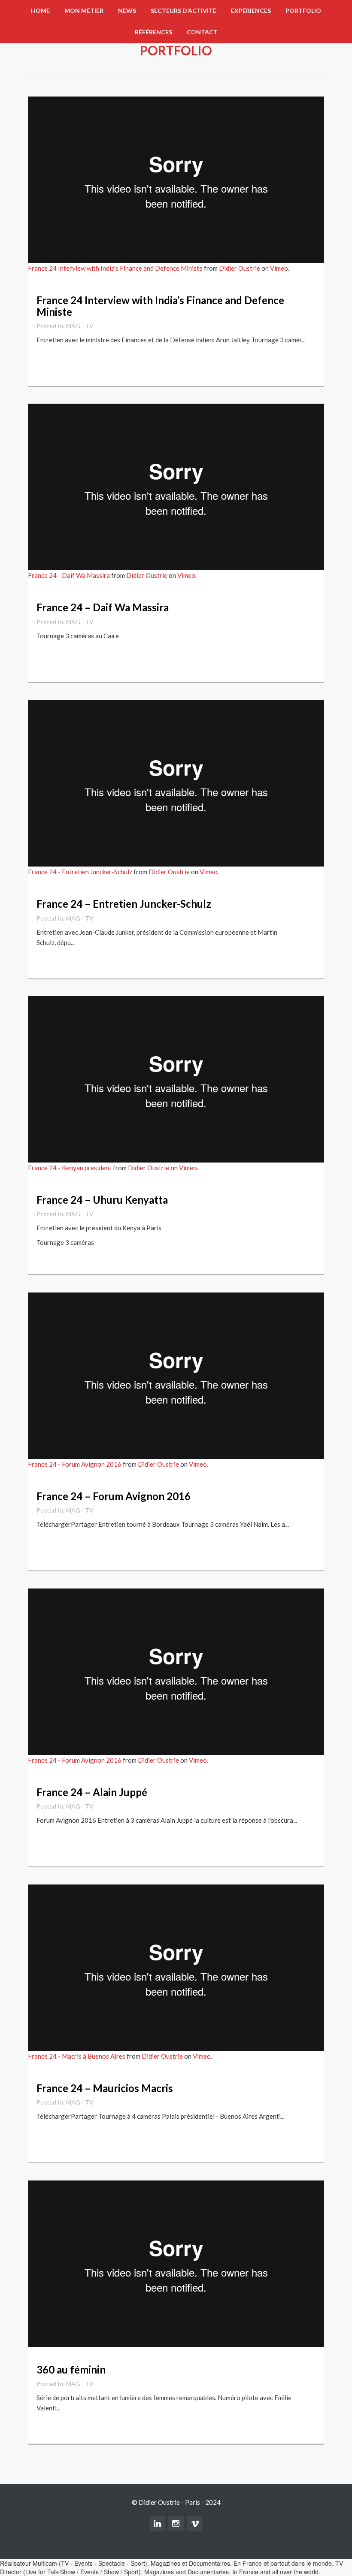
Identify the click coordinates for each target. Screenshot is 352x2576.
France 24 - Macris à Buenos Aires (77, 2056)
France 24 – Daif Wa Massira (103, 607)
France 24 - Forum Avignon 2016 (75, 1464)
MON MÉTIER (84, 11)
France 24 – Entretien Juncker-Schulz (124, 904)
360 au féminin (71, 2369)
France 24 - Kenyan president (70, 1168)
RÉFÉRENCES (153, 32)
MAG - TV (80, 326)
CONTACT (202, 32)
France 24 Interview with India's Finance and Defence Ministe (115, 268)
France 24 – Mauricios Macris (105, 2088)
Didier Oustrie (240, 268)
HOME (40, 11)
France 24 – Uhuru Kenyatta (102, 1200)
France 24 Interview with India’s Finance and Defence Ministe (160, 306)
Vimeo (279, 268)
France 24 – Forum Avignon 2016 (114, 1496)
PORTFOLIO (303, 11)
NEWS (127, 11)
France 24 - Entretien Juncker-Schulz (80, 872)
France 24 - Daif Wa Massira (69, 575)
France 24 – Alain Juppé (92, 1792)
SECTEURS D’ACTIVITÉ (184, 11)
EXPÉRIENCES (251, 11)
